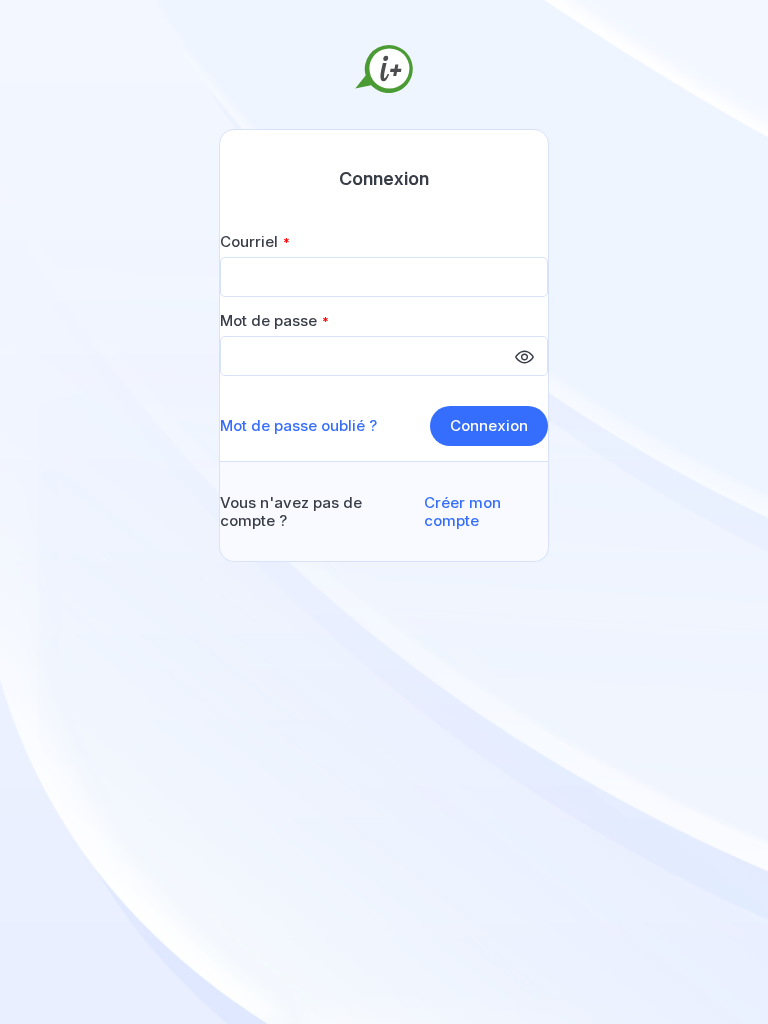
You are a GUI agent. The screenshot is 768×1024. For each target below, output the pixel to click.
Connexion (489, 425)
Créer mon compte (462, 512)
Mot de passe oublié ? (298, 426)
